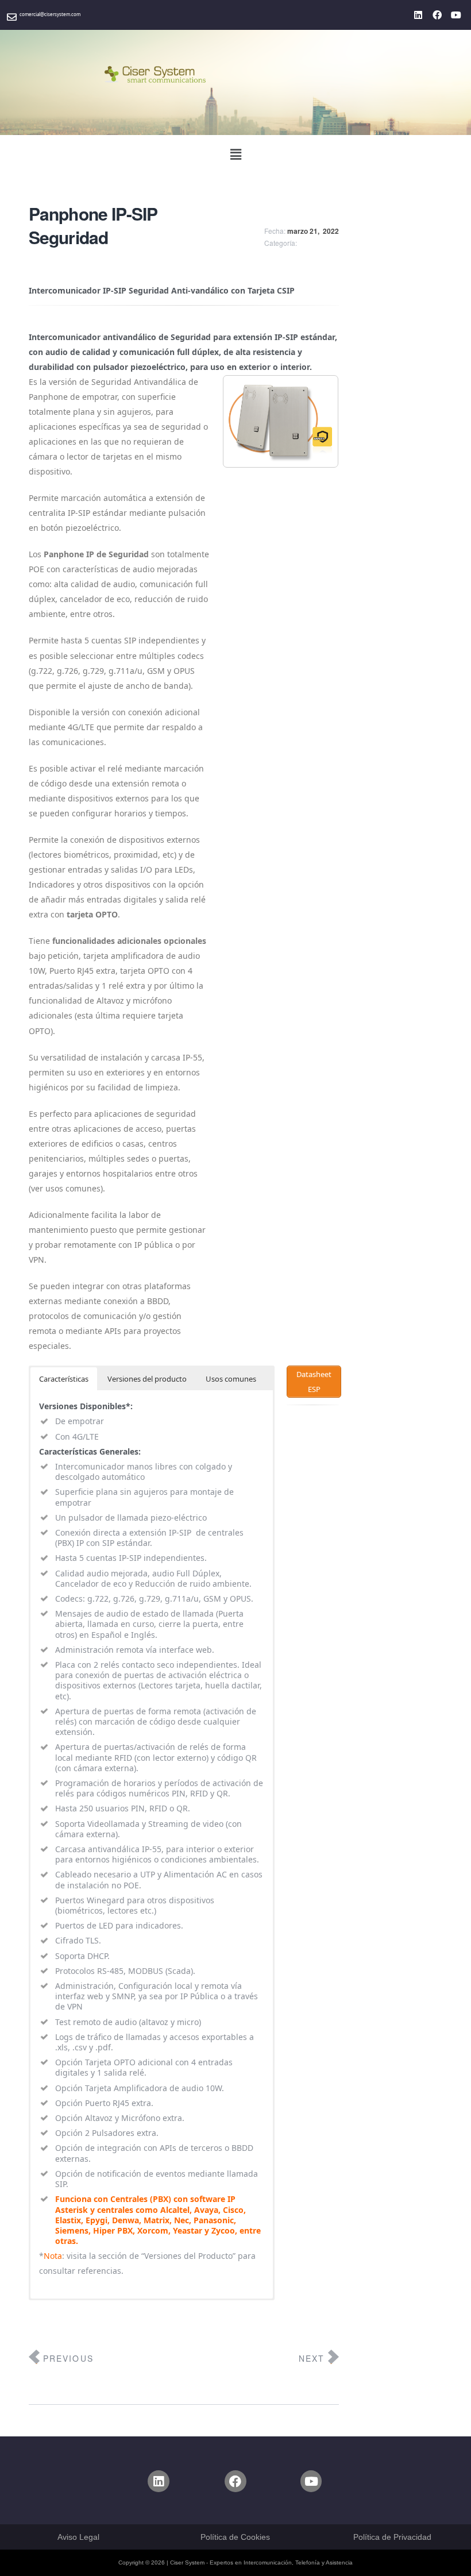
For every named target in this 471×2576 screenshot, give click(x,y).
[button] (235, 154)
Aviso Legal (78, 2537)
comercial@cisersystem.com (50, 14)
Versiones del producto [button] (147, 1379)
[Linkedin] (418, 15)
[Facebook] (437, 15)
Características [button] (64, 1379)
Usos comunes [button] (231, 1379)
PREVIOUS (68, 2358)
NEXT (312, 2358)
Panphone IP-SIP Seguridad (93, 225)
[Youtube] (456, 15)
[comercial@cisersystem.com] (12, 17)
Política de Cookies (235, 2537)
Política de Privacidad (392, 2537)
